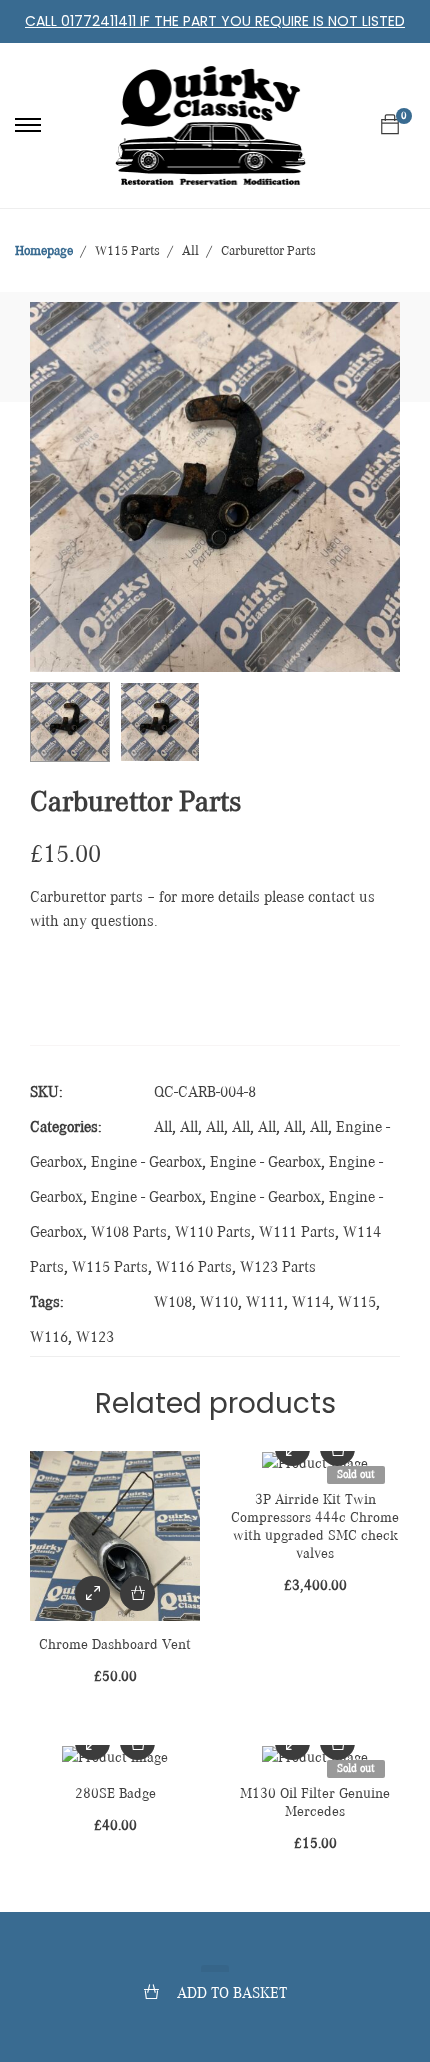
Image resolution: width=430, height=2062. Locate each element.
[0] (390, 125)
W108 (173, 1303)
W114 (311, 1303)
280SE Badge (115, 1793)
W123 (95, 1338)
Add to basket (232, 1994)
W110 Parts (213, 1233)
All (163, 1128)
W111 (265, 1303)
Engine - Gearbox (146, 1163)
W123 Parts (278, 1268)
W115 (357, 1303)
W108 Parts (129, 1233)
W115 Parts (110, 1268)
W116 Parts (194, 1268)
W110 (219, 1303)
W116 (49, 1338)
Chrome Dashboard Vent (115, 1644)
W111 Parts (297, 1233)
